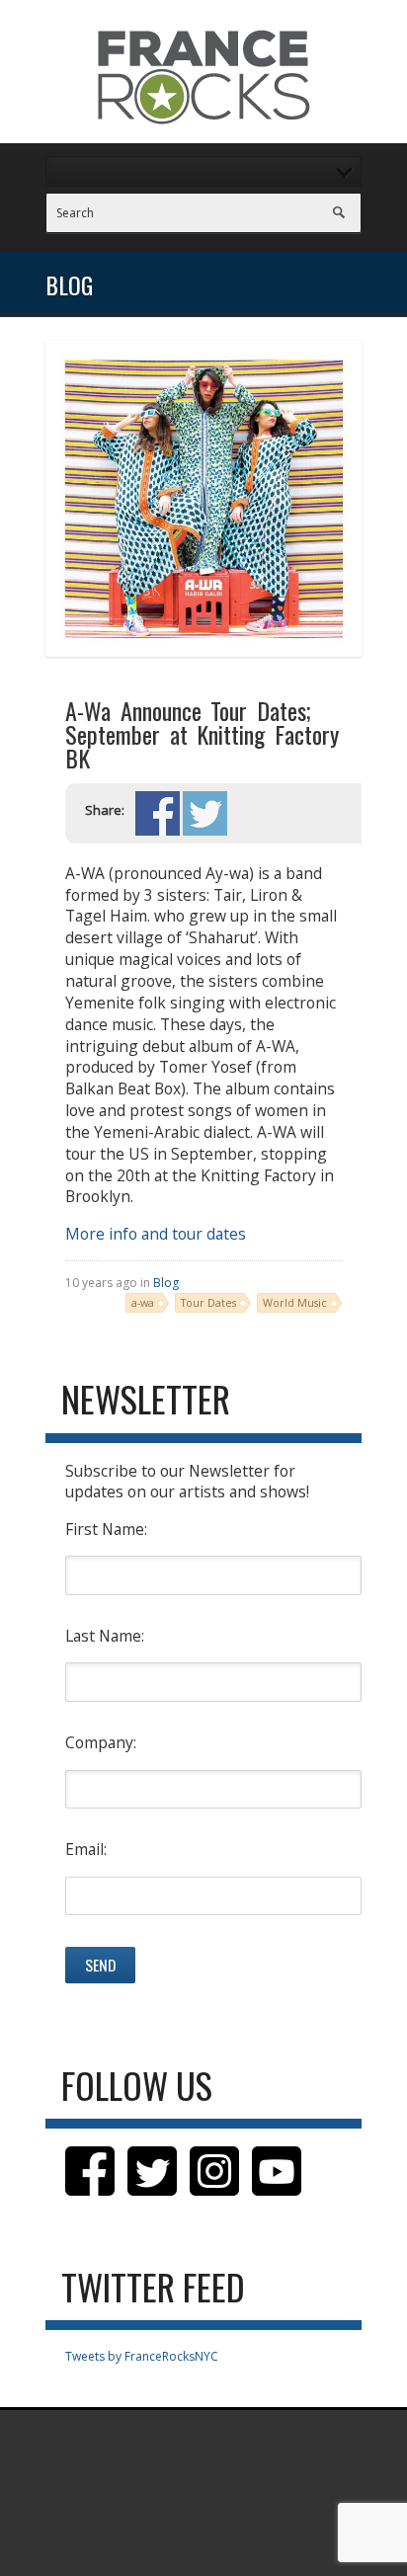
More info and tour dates (156, 1234)
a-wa (143, 1302)
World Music (295, 1302)
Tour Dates (208, 1302)
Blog (166, 1283)
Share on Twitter (205, 813)
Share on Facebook (158, 813)
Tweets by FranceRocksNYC (142, 2356)
